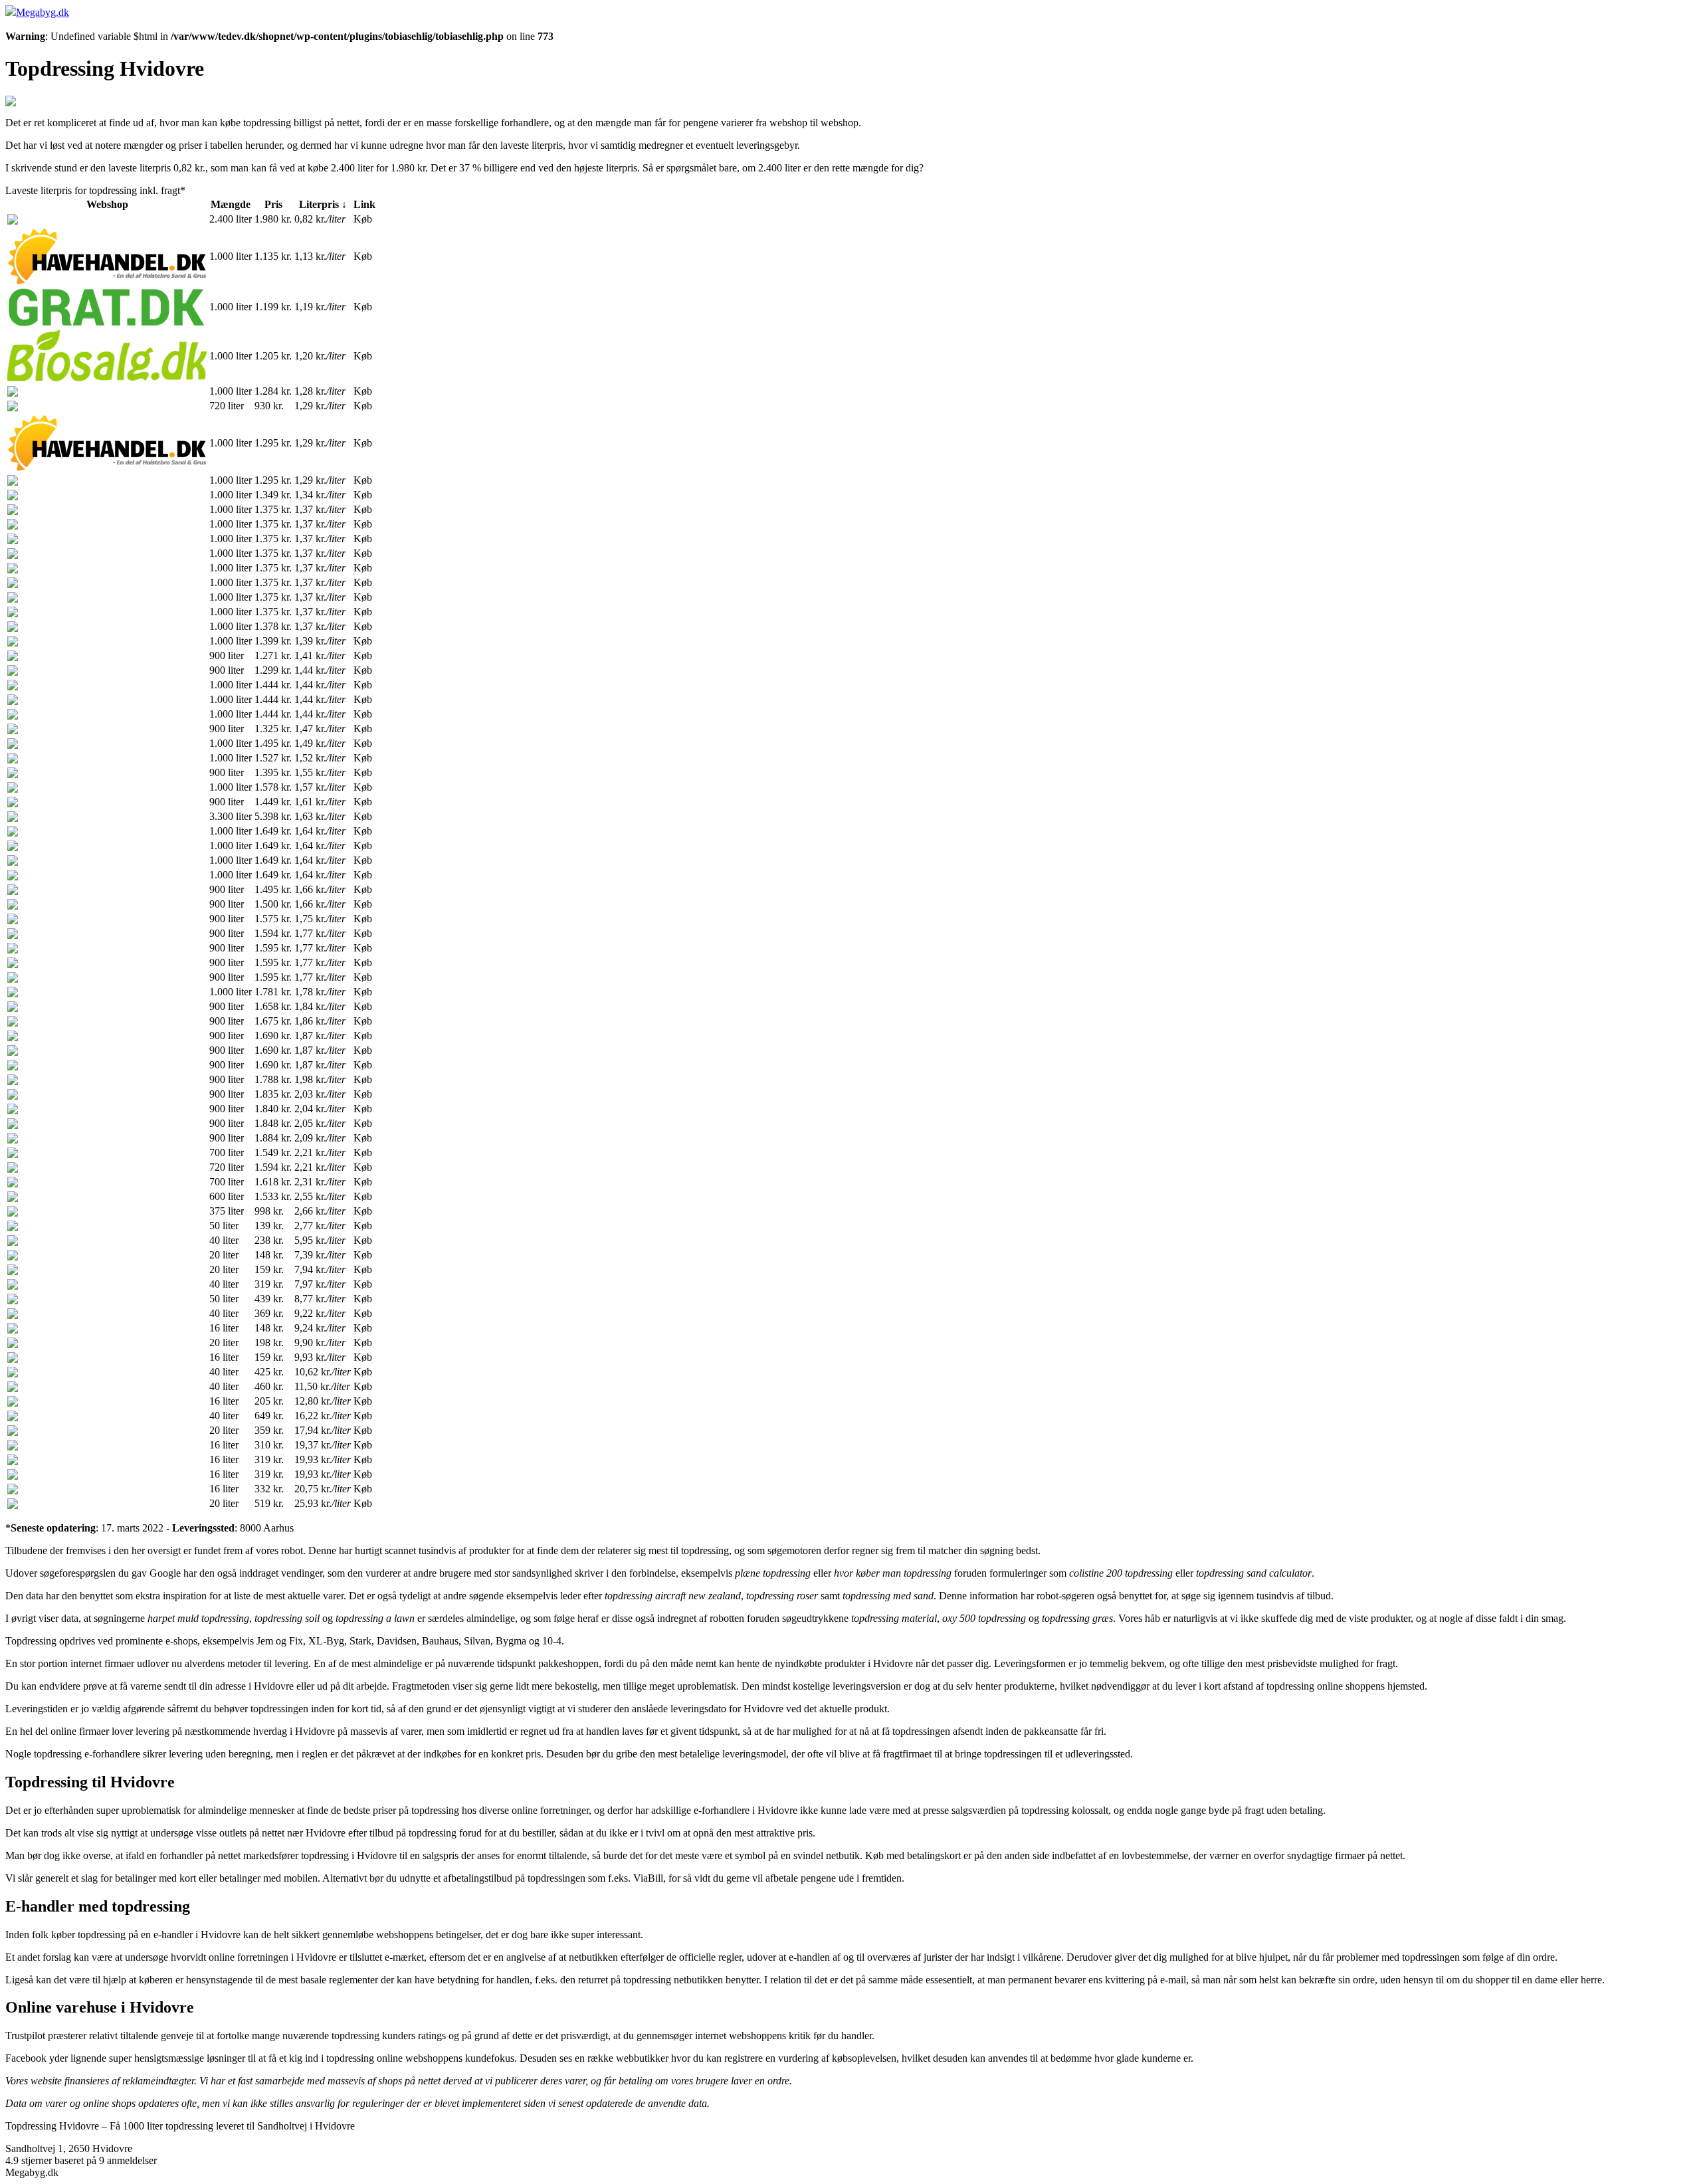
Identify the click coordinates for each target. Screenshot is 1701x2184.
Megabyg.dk (43, 12)
